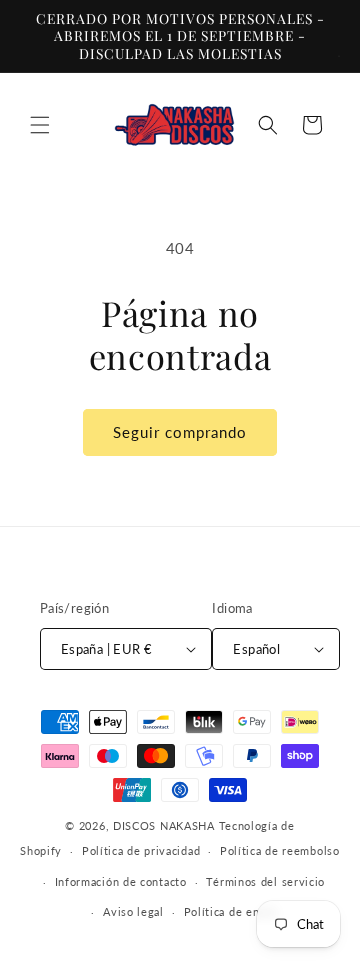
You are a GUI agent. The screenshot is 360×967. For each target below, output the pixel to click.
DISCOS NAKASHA (164, 825)
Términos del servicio (265, 881)
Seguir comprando (180, 432)
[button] (40, 125)
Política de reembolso (280, 850)
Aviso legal (133, 911)
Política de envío (230, 911)
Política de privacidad (141, 850)
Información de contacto (121, 881)
